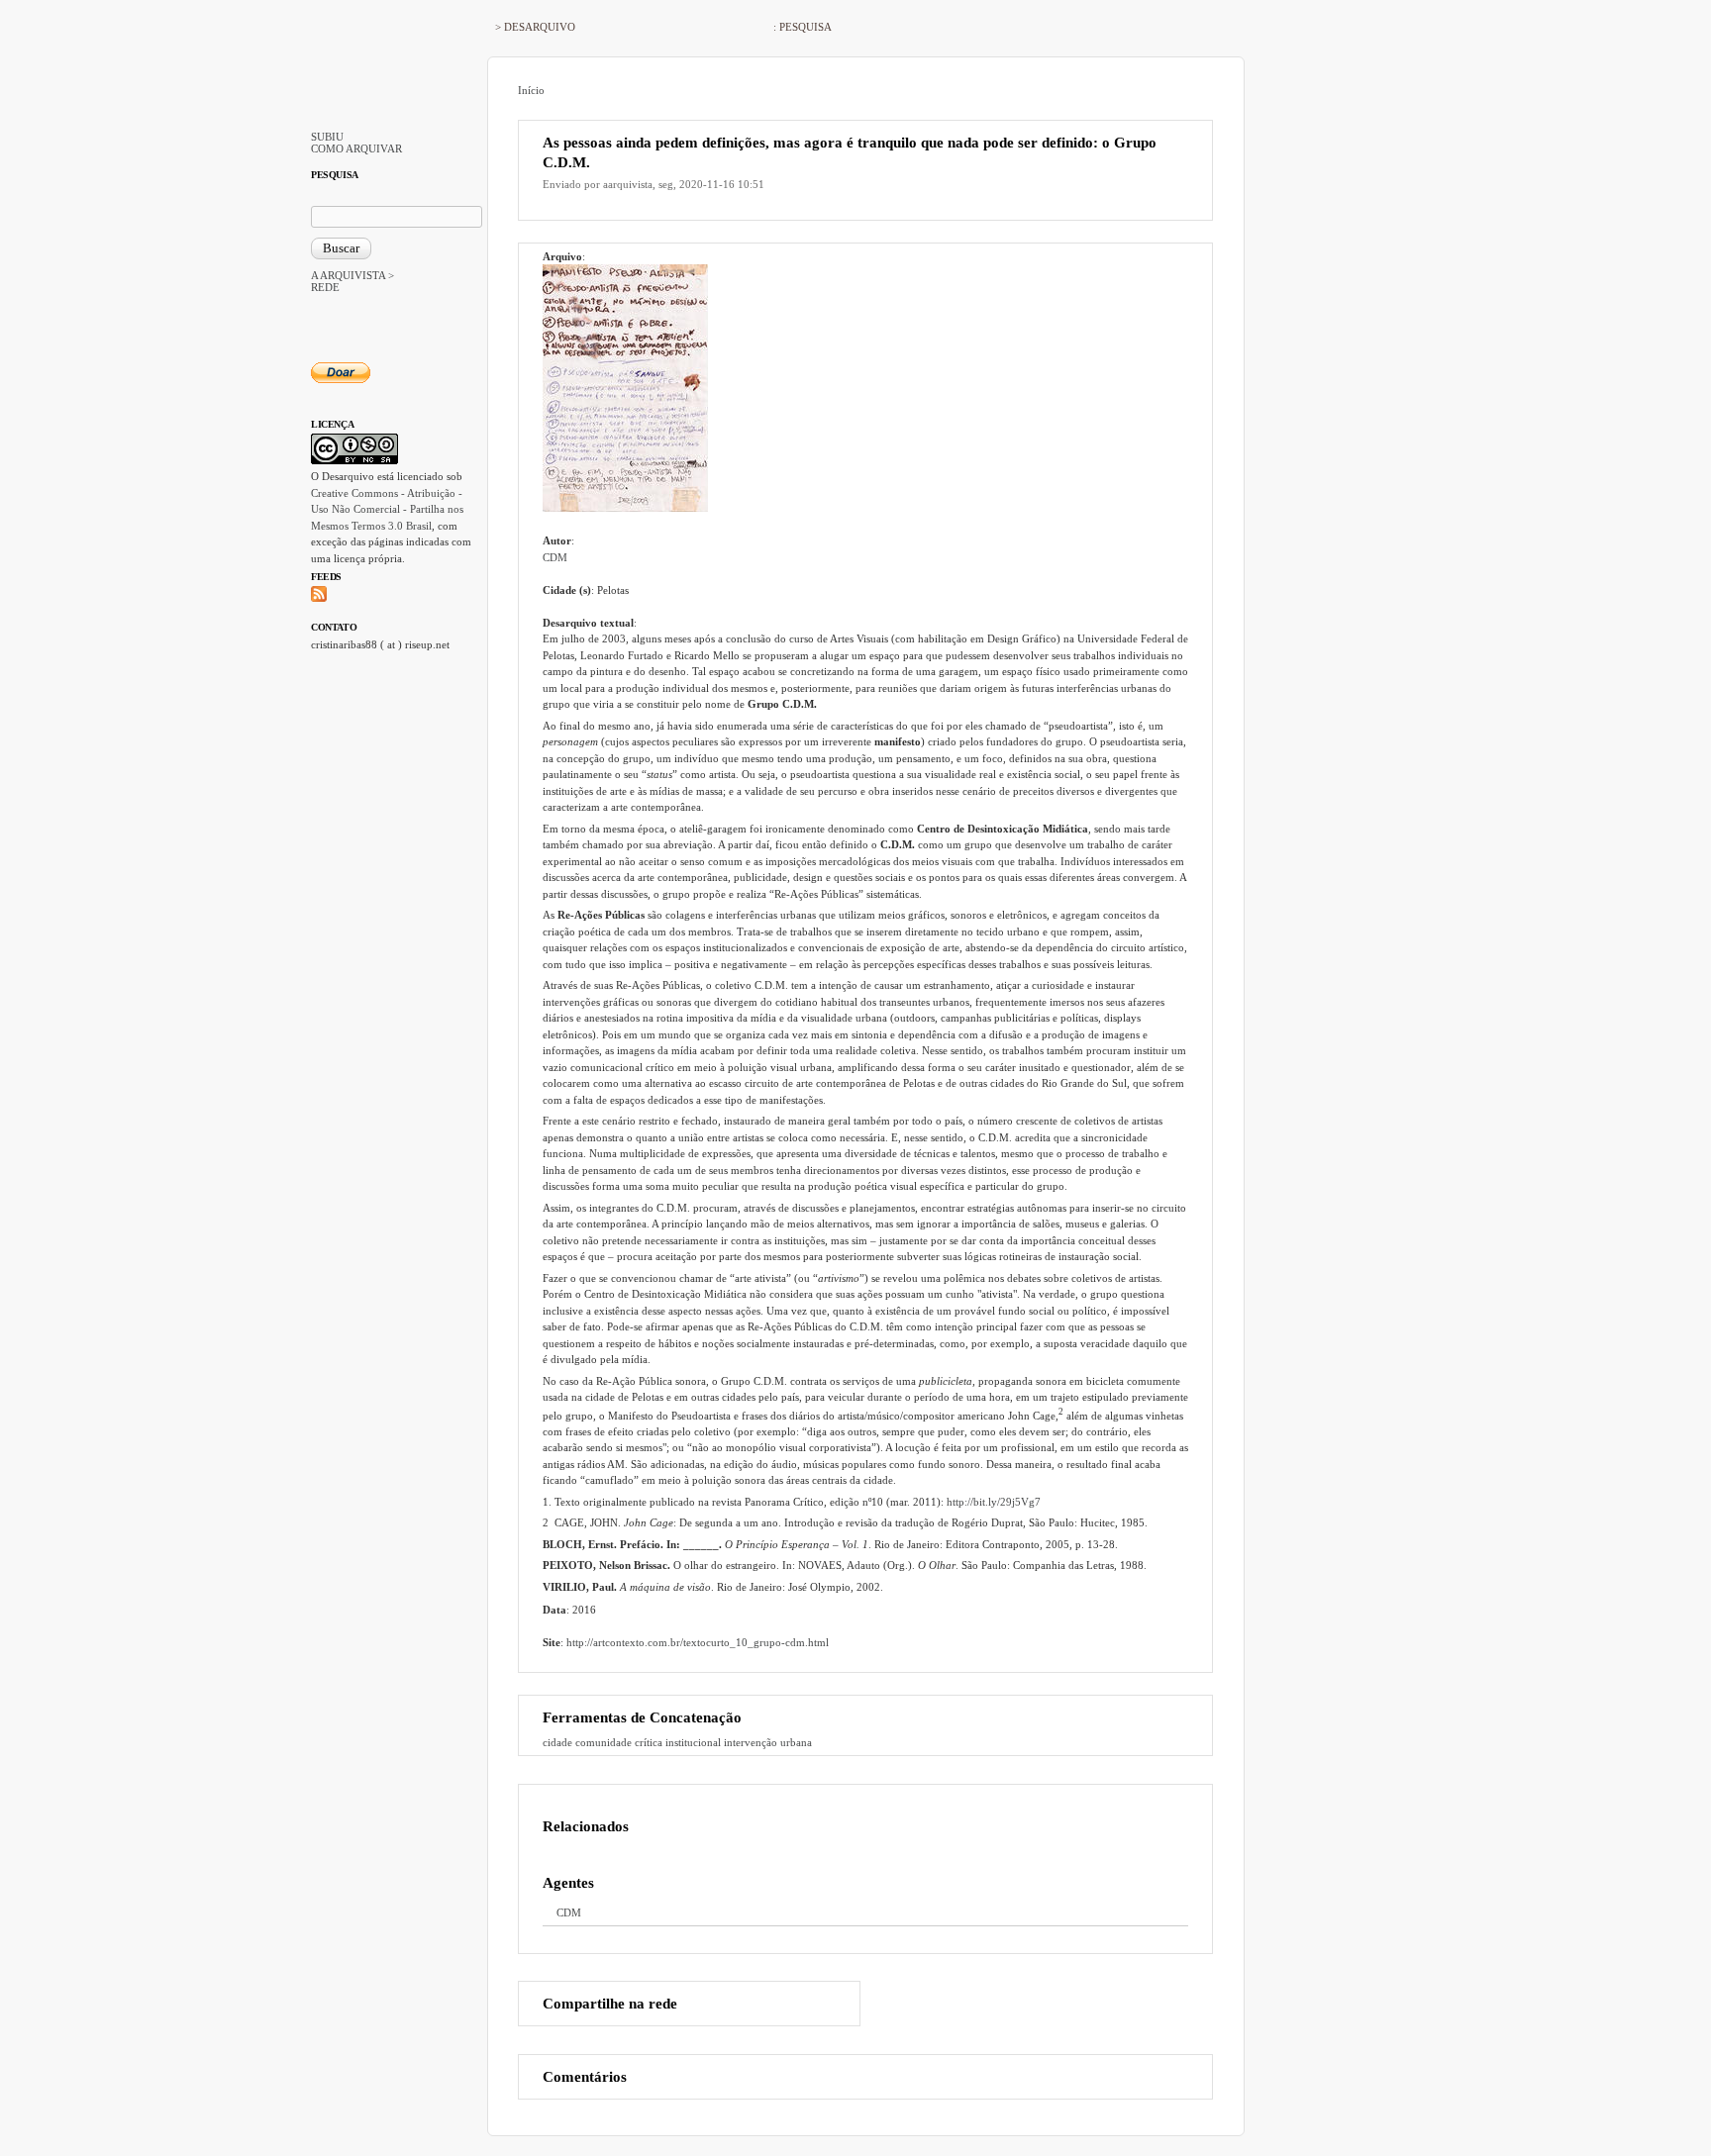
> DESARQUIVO (535, 27)
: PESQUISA (803, 27)
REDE (325, 287)
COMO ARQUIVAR (356, 148)
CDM (555, 557)
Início (531, 90)
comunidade (604, 1742)
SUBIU (327, 137)
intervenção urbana (768, 1742)
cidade (557, 1742)
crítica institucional (678, 1742)
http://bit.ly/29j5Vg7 (994, 1502)
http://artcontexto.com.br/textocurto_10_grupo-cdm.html (698, 1642)
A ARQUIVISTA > (352, 275)
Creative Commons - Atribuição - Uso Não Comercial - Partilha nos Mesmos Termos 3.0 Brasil (387, 509)
